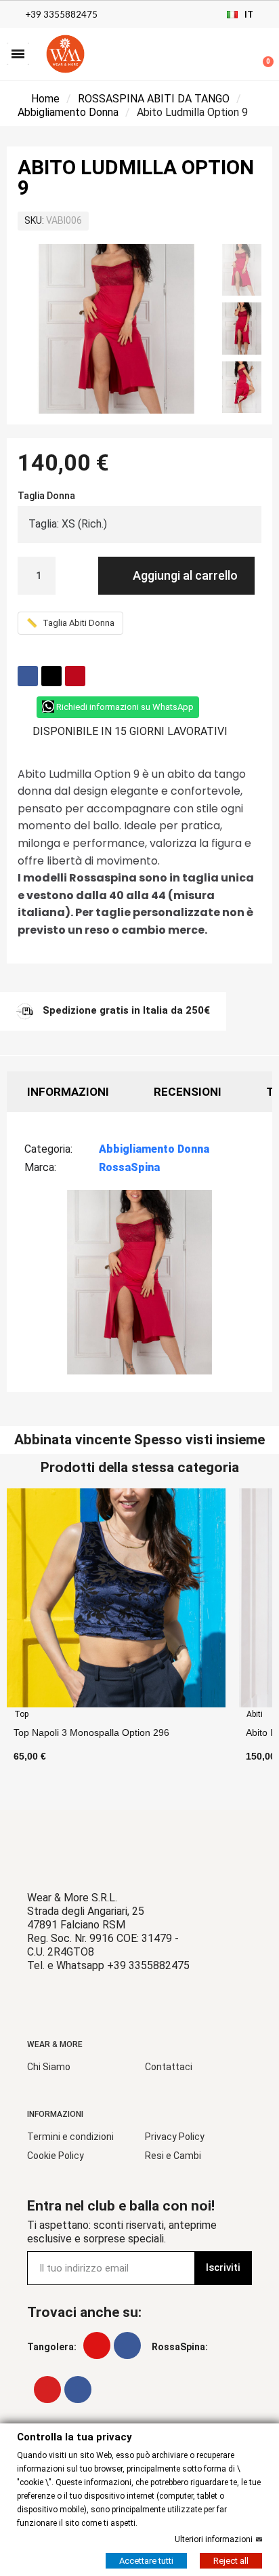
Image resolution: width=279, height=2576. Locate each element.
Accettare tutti (146, 2560)
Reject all (231, 2560)
